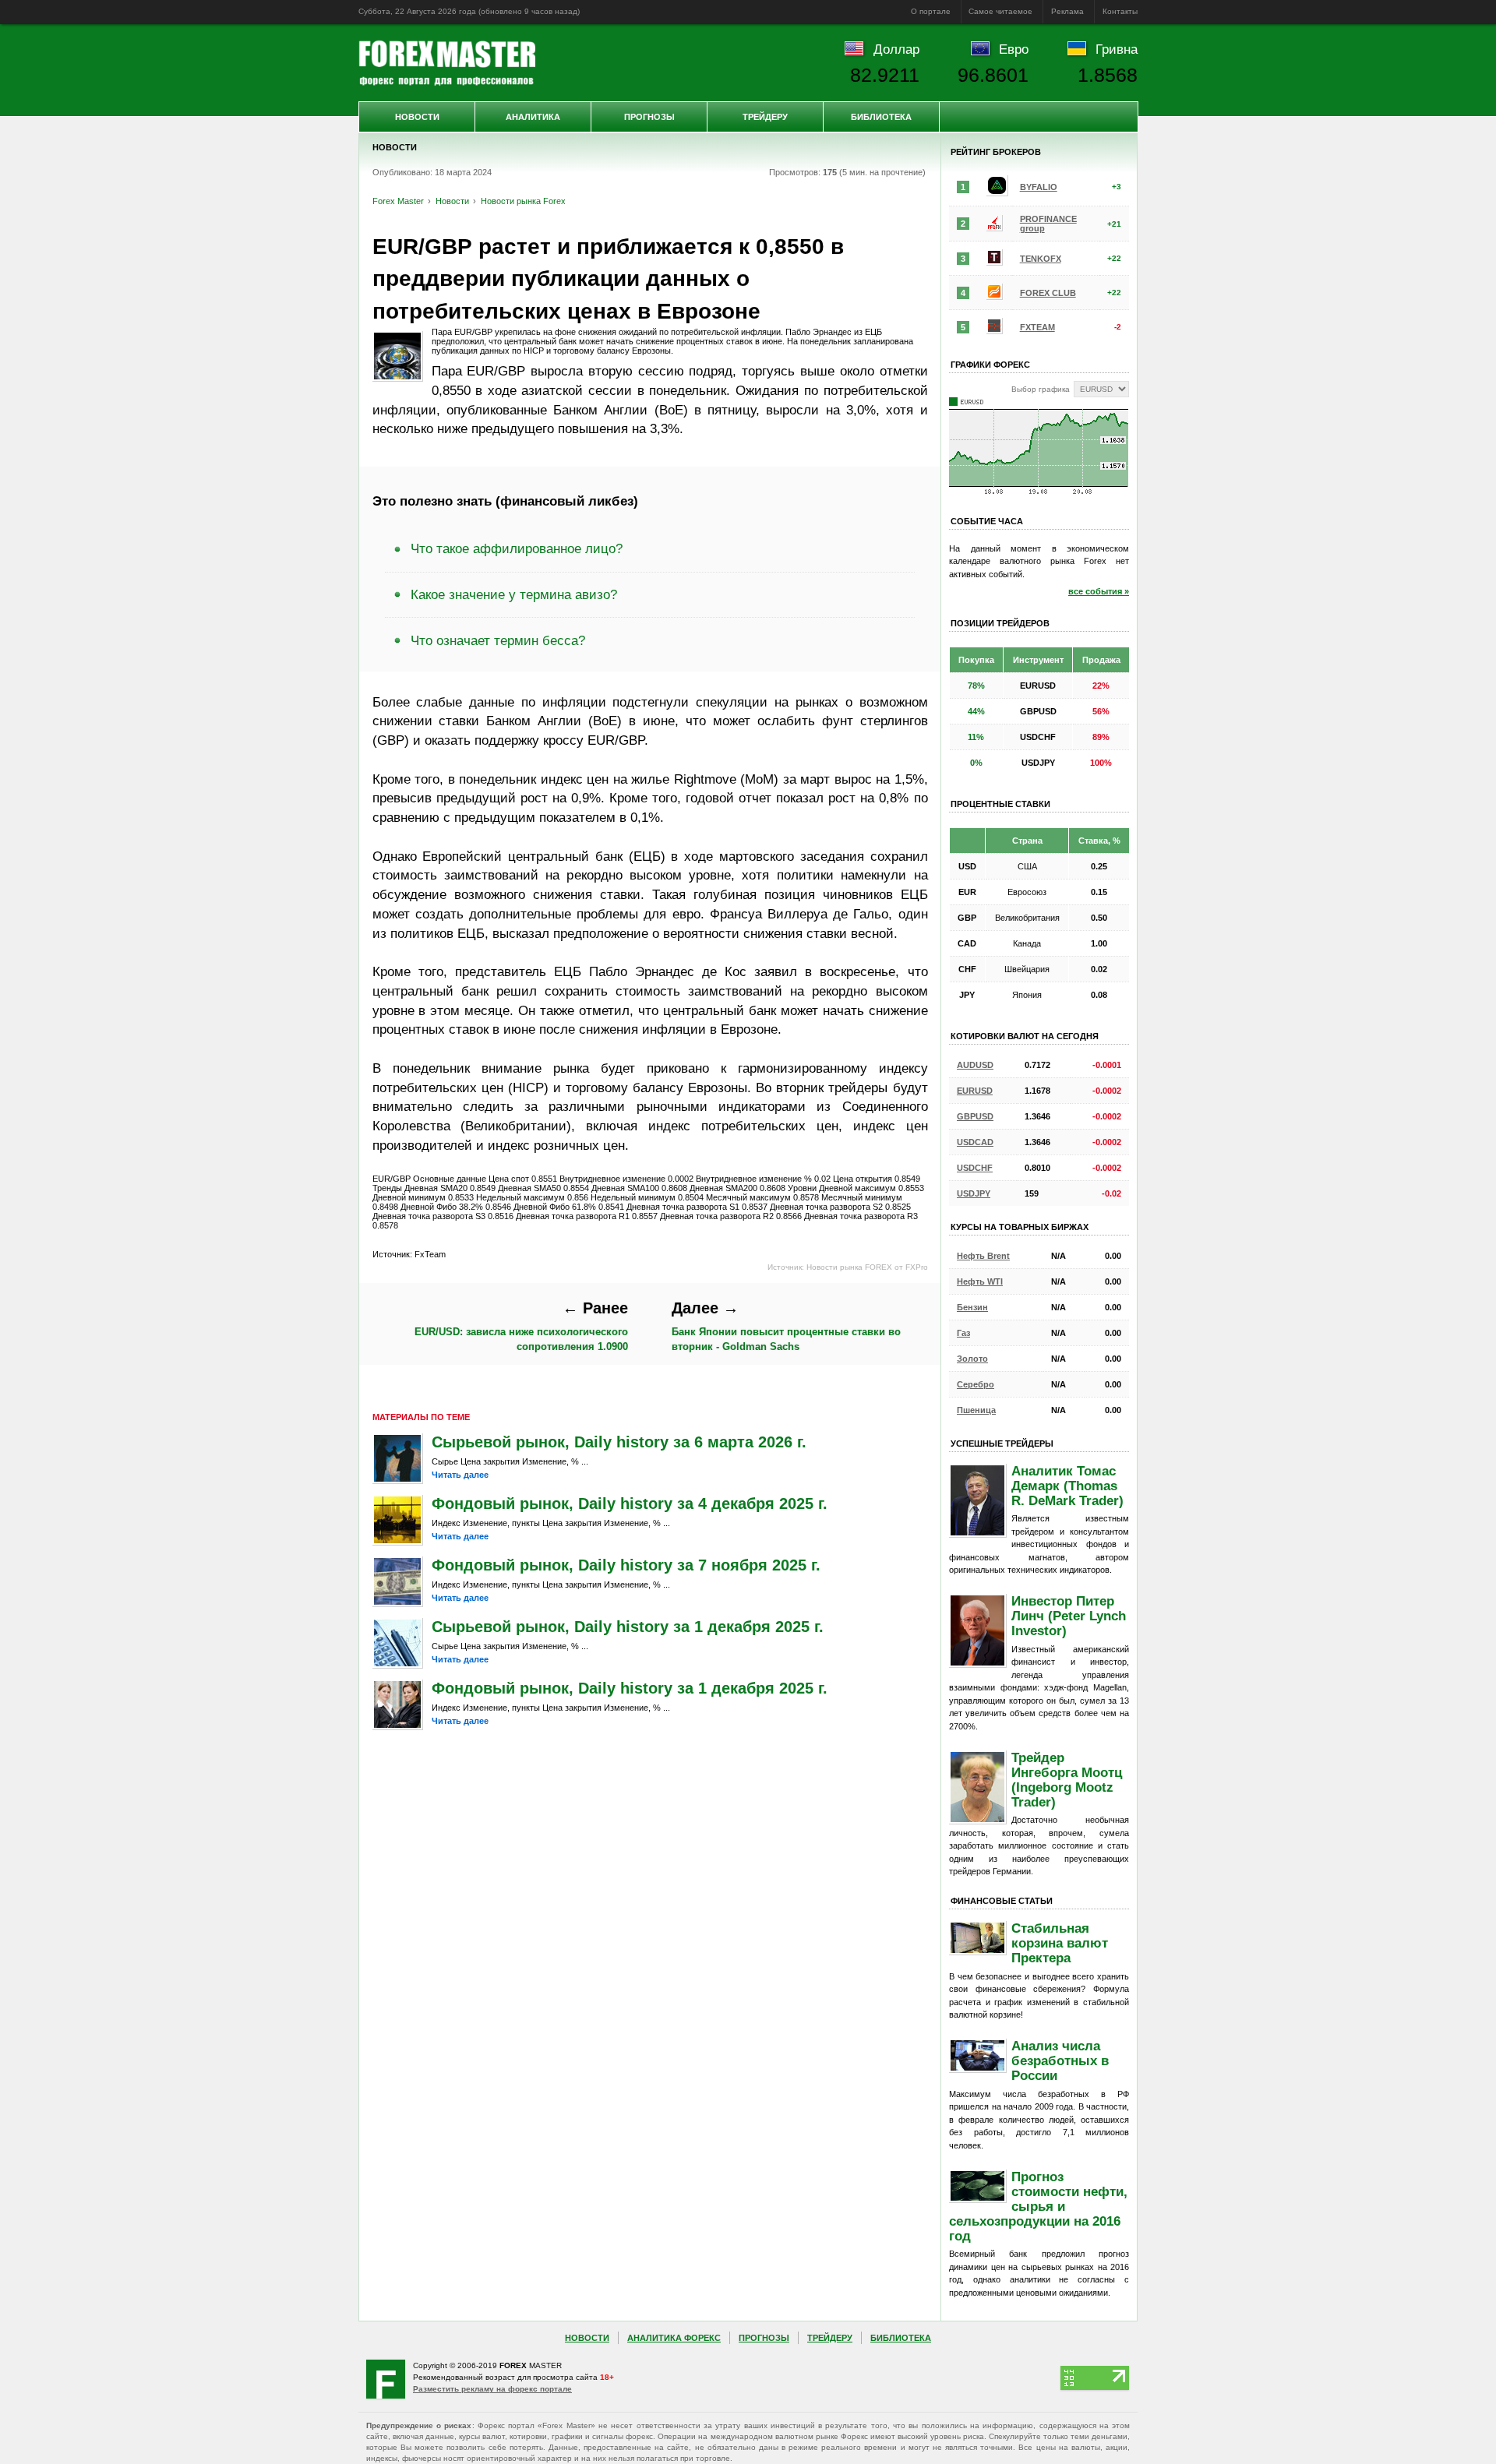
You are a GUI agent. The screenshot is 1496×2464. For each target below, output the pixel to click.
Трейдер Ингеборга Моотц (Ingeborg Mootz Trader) (1067, 1780)
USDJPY (974, 1193)
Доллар (896, 49)
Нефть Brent (983, 1256)
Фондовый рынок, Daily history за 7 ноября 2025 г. (626, 1565)
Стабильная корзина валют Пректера (1060, 1943)
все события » (1099, 591)
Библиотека (881, 117)
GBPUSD (975, 1116)
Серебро (976, 1384)
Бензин (972, 1307)
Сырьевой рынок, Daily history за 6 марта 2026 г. (619, 1442)
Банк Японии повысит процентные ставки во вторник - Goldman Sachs (786, 1326)
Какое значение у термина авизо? (514, 594)
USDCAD (975, 1142)
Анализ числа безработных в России (1060, 2060)
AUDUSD (975, 1065)
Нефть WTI (980, 1281)
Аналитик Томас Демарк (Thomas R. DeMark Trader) (1067, 1486)
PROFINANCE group (1048, 224)
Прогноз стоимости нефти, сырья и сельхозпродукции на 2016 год (1038, 2206)
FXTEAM (1037, 327)
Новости (417, 117)
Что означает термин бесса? (498, 640)
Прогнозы (649, 117)
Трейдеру (765, 117)
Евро (1014, 49)
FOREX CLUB (1048, 293)
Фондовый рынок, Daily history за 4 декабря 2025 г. (630, 1503)
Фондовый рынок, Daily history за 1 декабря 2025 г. (630, 1688)
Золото (972, 1359)
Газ (963, 1333)
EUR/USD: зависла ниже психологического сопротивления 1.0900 (521, 1326)
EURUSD (975, 1091)
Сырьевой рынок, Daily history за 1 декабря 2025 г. (628, 1627)
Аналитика (533, 117)
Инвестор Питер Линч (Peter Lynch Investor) (1069, 1616)
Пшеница (976, 1410)
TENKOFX (1041, 259)
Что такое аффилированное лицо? (517, 548)
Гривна (1117, 49)
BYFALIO (1039, 187)
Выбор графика (1041, 389)
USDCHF (975, 1168)
